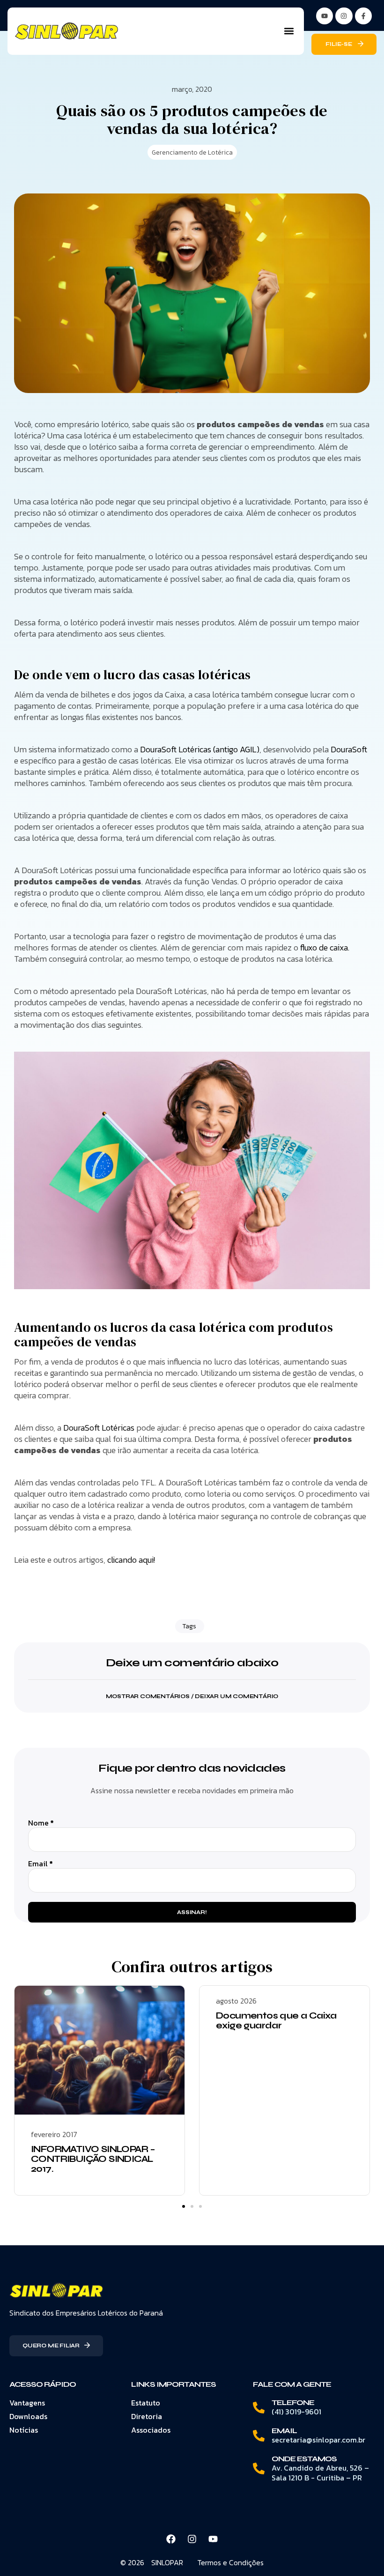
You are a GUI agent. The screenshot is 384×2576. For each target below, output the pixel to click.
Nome (41, 1823)
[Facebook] (171, 2539)
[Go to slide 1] (184, 2206)
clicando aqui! (131, 1560)
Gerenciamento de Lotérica (192, 152)
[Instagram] (344, 16)
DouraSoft (349, 749)
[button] (289, 31)
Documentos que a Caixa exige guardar (276, 2020)
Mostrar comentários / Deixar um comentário (192, 1696)
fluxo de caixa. (325, 947)
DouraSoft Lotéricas (99, 1428)
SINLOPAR (167, 2562)
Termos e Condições (230, 2562)
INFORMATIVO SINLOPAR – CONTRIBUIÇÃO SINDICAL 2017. (93, 2159)
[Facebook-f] (363, 16)
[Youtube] (213, 2539)
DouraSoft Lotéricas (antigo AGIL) (200, 749)
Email (41, 1864)
